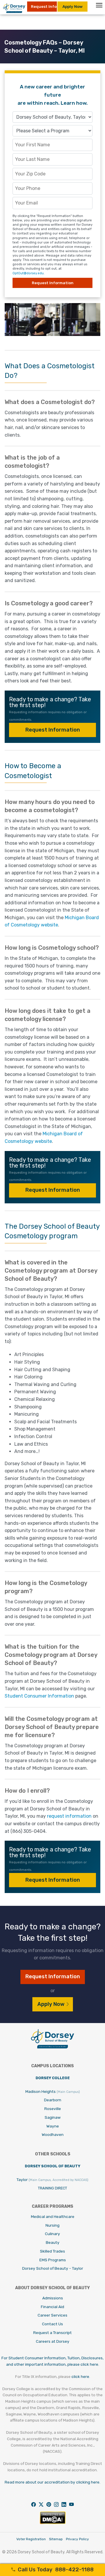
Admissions (53, 2298)
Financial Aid (52, 2307)
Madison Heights (53, 2091)
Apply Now (72, 6)
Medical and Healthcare (53, 2216)
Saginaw (53, 2117)
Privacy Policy (77, 2539)
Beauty (53, 2242)
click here (80, 2376)
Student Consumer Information (39, 1696)
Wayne (53, 2126)
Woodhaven (53, 2134)
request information (69, 1816)
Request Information (53, 730)
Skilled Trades (52, 2251)
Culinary (52, 2234)
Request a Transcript (52, 2333)
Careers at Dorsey (53, 2341)
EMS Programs (53, 2260)
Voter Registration (31, 2539)
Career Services (52, 2315)
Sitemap (56, 2539)
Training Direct (52, 2188)
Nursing (52, 2225)
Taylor (52, 2180)
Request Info (44, 6)
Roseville (53, 2109)
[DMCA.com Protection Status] (53, 2523)
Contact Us (52, 2324)
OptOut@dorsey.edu (28, 273)
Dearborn (53, 2100)
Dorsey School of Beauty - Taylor (53, 2268)
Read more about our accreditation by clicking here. (52, 2482)
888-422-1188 (56, 2570)
